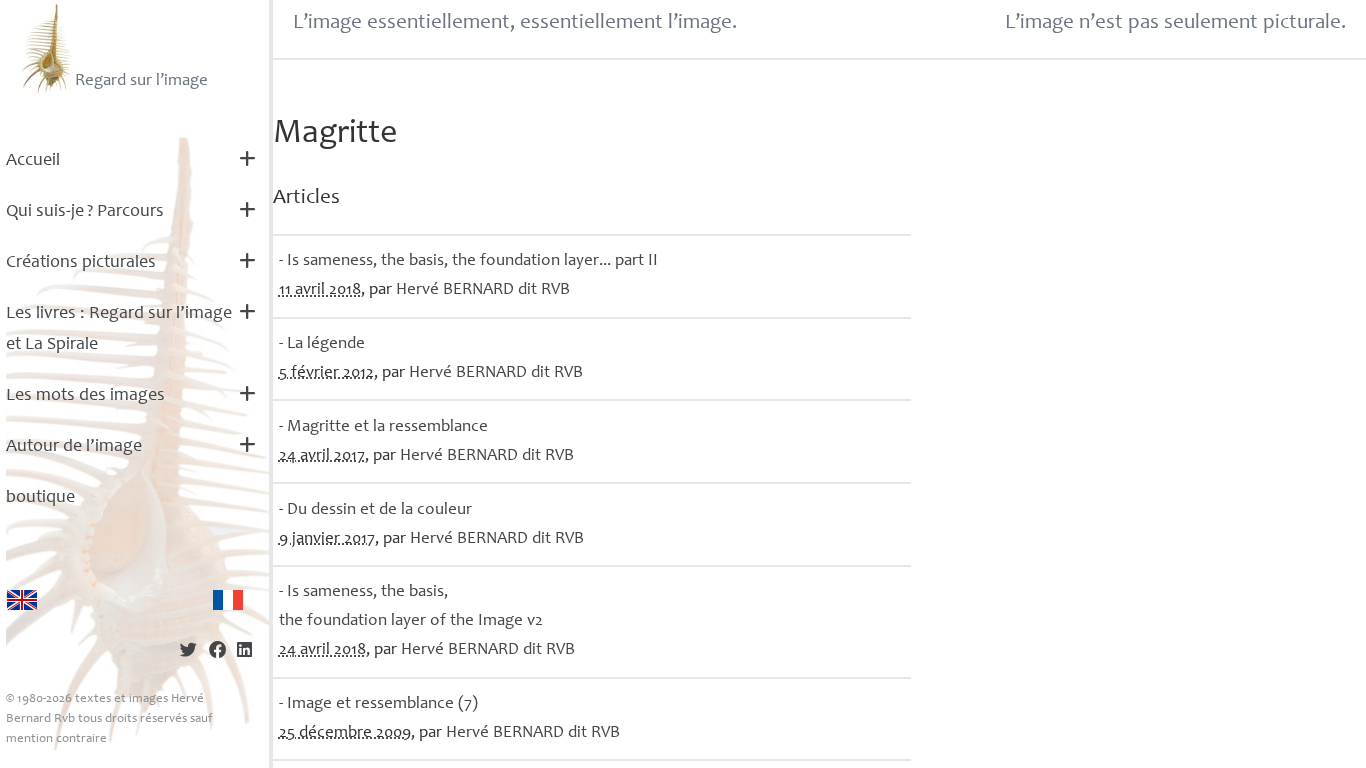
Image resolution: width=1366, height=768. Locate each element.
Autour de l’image (74, 447)
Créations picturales (81, 263)
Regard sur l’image (141, 81)
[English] (22, 600)
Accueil (33, 161)
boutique (40, 498)
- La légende (322, 344)
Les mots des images (85, 396)
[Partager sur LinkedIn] (244, 652)
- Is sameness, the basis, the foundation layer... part (468, 261)
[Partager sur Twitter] (188, 652)
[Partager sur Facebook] (217, 652)
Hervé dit (483, 290)
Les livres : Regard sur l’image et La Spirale (119, 329)
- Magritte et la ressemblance (383, 427)
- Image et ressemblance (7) (378, 704)
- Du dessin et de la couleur (375, 510)
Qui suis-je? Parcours (85, 212)
